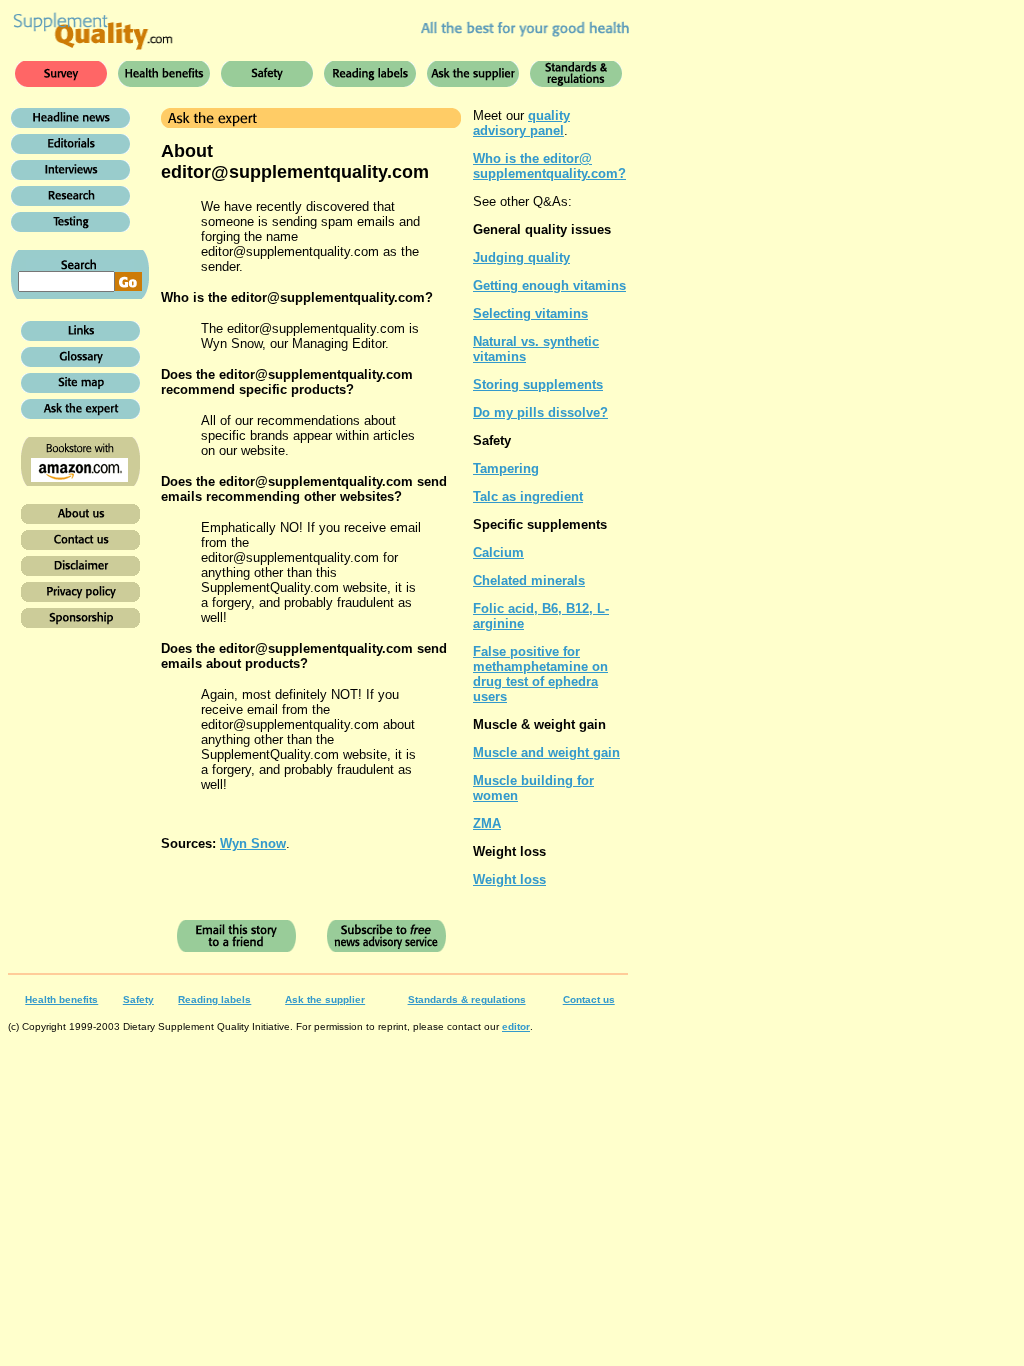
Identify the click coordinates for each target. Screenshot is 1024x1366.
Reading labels (214, 999)
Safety (138, 999)
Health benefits (61, 999)
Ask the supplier (325, 999)
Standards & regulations (467, 999)
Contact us (589, 999)
